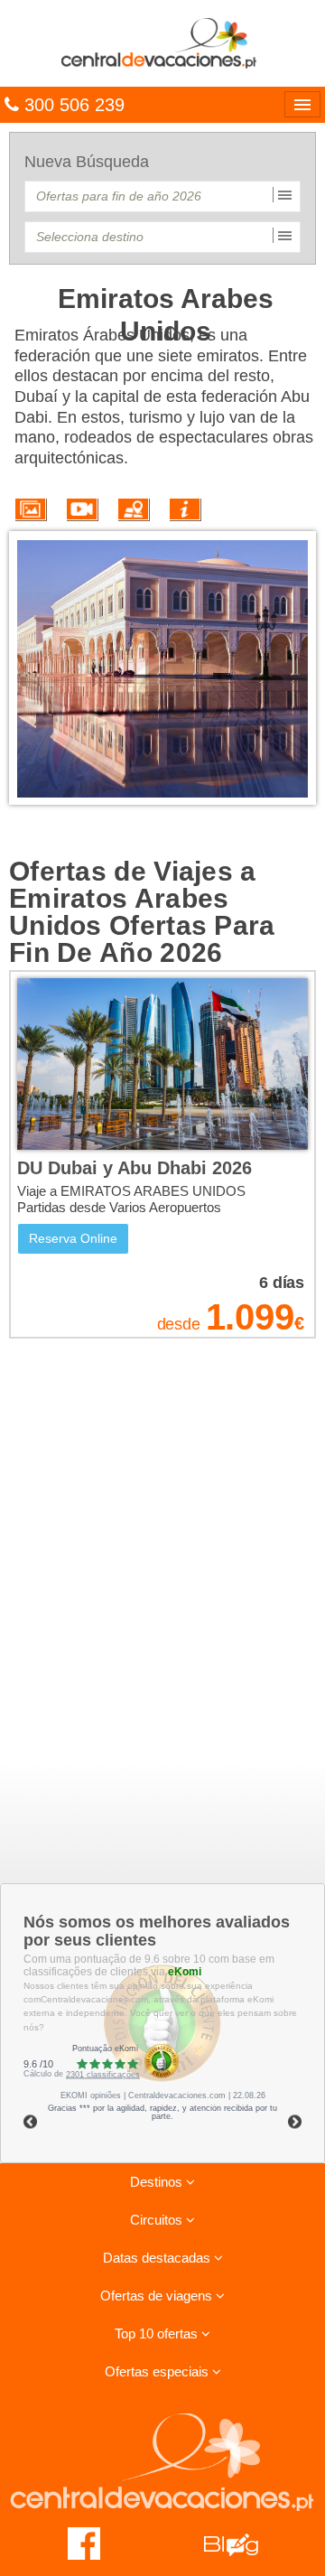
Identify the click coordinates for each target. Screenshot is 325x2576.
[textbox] (162, 196)
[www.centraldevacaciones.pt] (162, 42)
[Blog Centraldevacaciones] (241, 2543)
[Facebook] (84, 2543)
